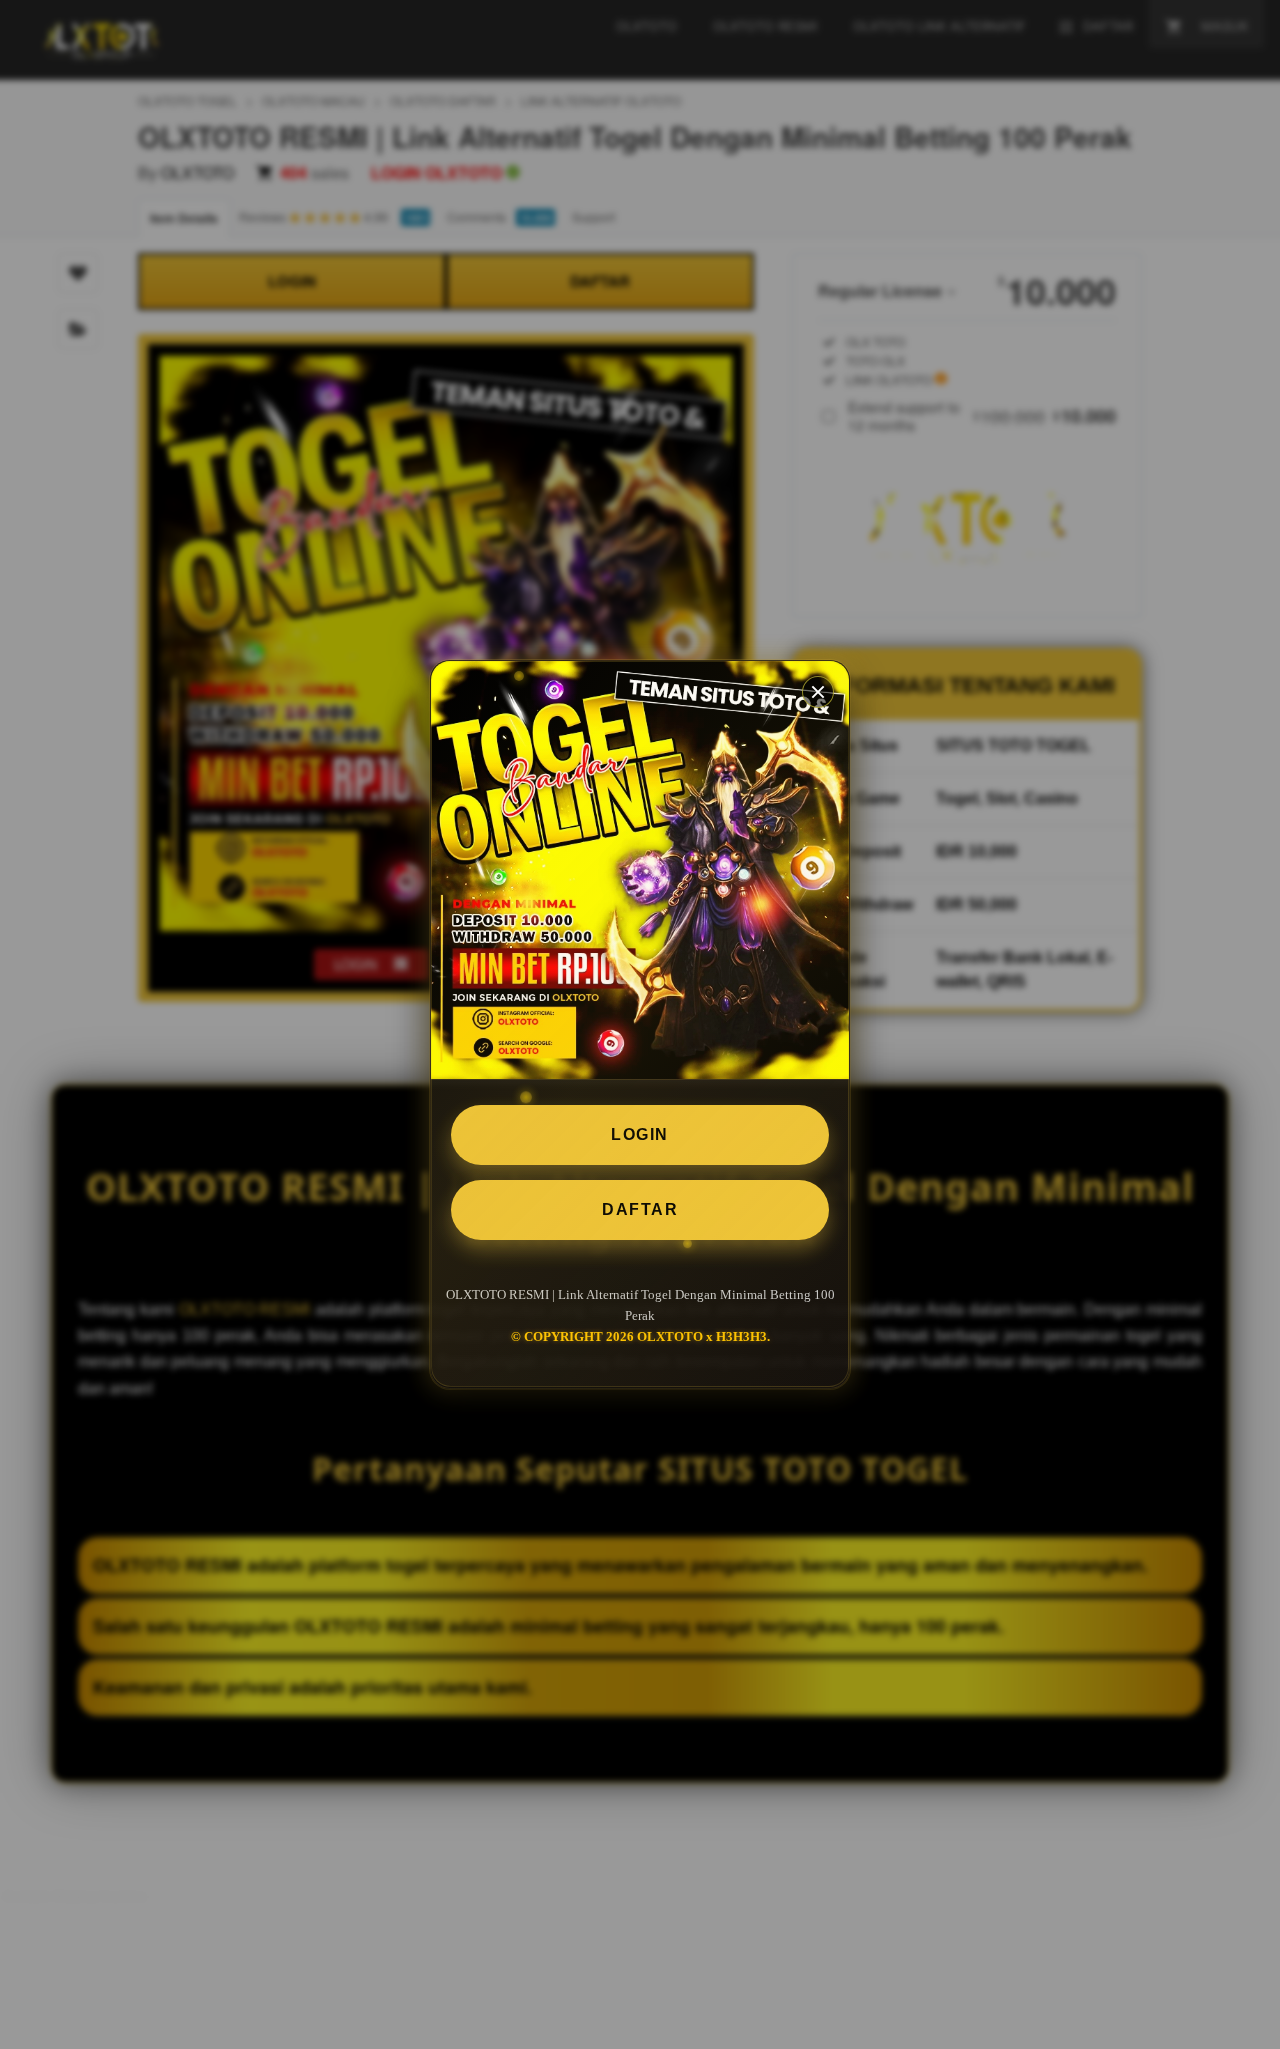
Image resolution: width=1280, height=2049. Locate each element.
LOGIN (640, 1134)
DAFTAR (640, 1209)
